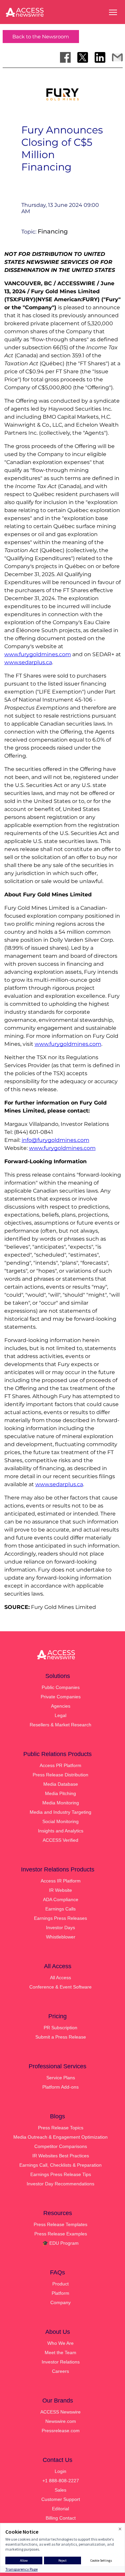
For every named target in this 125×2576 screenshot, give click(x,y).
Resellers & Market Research (60, 1725)
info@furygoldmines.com (55, 1140)
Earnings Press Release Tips (61, 2174)
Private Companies (61, 1697)
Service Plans (61, 2078)
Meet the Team (60, 2352)
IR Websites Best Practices (61, 2156)
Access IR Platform (61, 1881)
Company (60, 2302)
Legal (60, 1715)
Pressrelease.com (61, 2431)
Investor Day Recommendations (60, 2184)
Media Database (61, 1784)
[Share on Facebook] (65, 57)
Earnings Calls (60, 1909)
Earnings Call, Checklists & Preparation (60, 2165)
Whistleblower (61, 1937)
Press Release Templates (60, 2224)
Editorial (60, 2509)
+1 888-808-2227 (61, 2481)
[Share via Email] (117, 57)
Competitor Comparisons (61, 2146)
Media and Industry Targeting (60, 1812)
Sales (60, 2490)
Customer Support (61, 2499)
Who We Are (60, 2343)
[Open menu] (113, 12)
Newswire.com (61, 2421)
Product (60, 2284)
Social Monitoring (60, 1821)
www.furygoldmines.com (38, 654)
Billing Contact (61, 2518)
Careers (60, 2371)
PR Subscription (60, 2028)
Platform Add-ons (60, 2087)
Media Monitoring (61, 1803)
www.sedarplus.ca (28, 662)
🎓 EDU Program (60, 2243)
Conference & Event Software (60, 1987)
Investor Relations (61, 2362)
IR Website (60, 1890)
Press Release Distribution (60, 1775)
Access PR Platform (60, 1765)
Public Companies (61, 1687)
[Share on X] (83, 57)
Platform (60, 2293)
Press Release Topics (61, 2128)
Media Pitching (60, 1793)
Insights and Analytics (61, 1831)
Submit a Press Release (61, 2037)
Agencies (61, 1706)
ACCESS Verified (60, 1840)
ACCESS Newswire (60, 2412)
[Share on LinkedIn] (100, 57)
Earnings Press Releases (60, 1918)
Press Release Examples (61, 2234)
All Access (60, 1978)
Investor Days (60, 1927)
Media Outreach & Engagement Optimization (60, 2137)
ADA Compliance (61, 1899)
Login (60, 2471)
